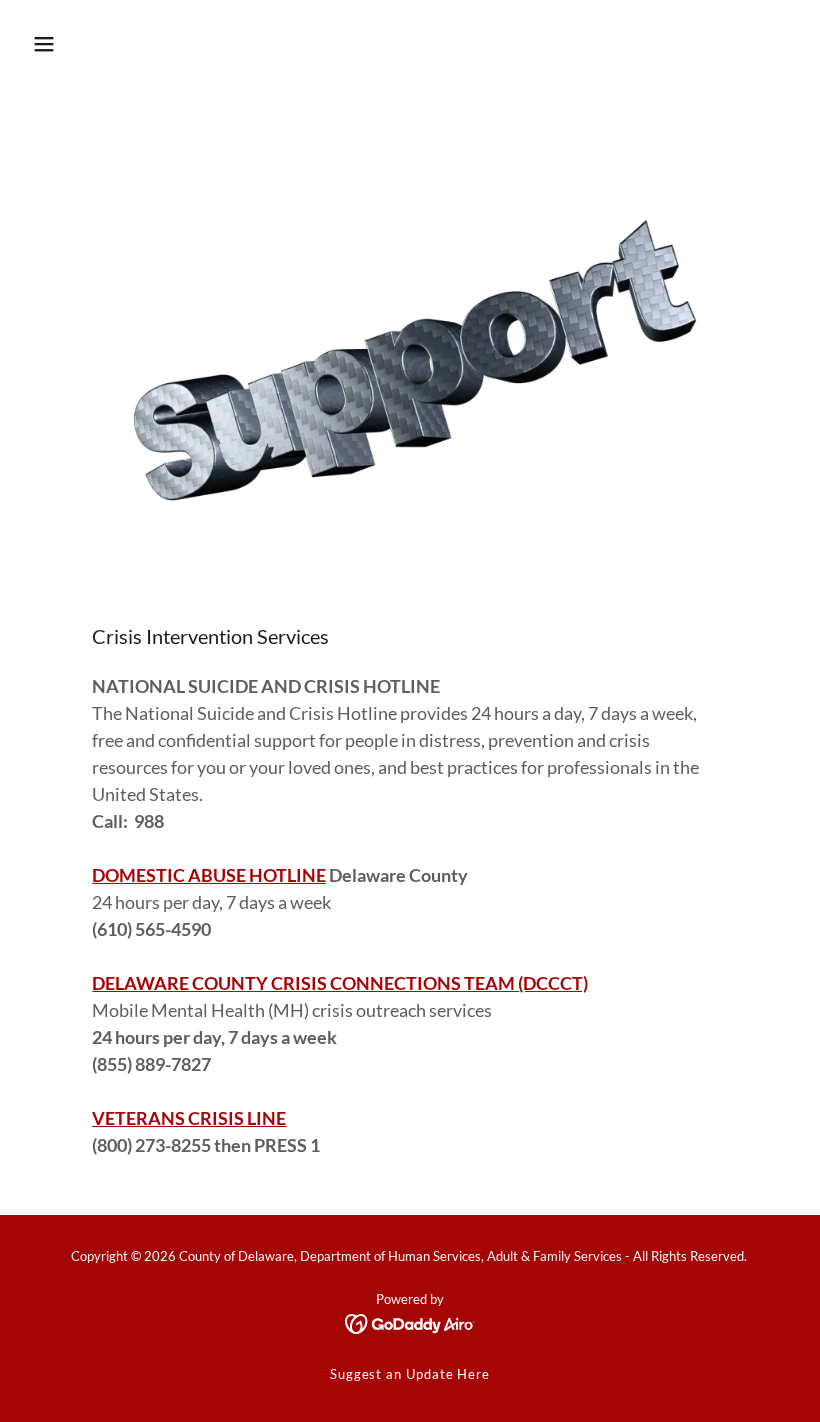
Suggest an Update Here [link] (410, 1374)
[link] (410, 1322)
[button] (44, 44)
